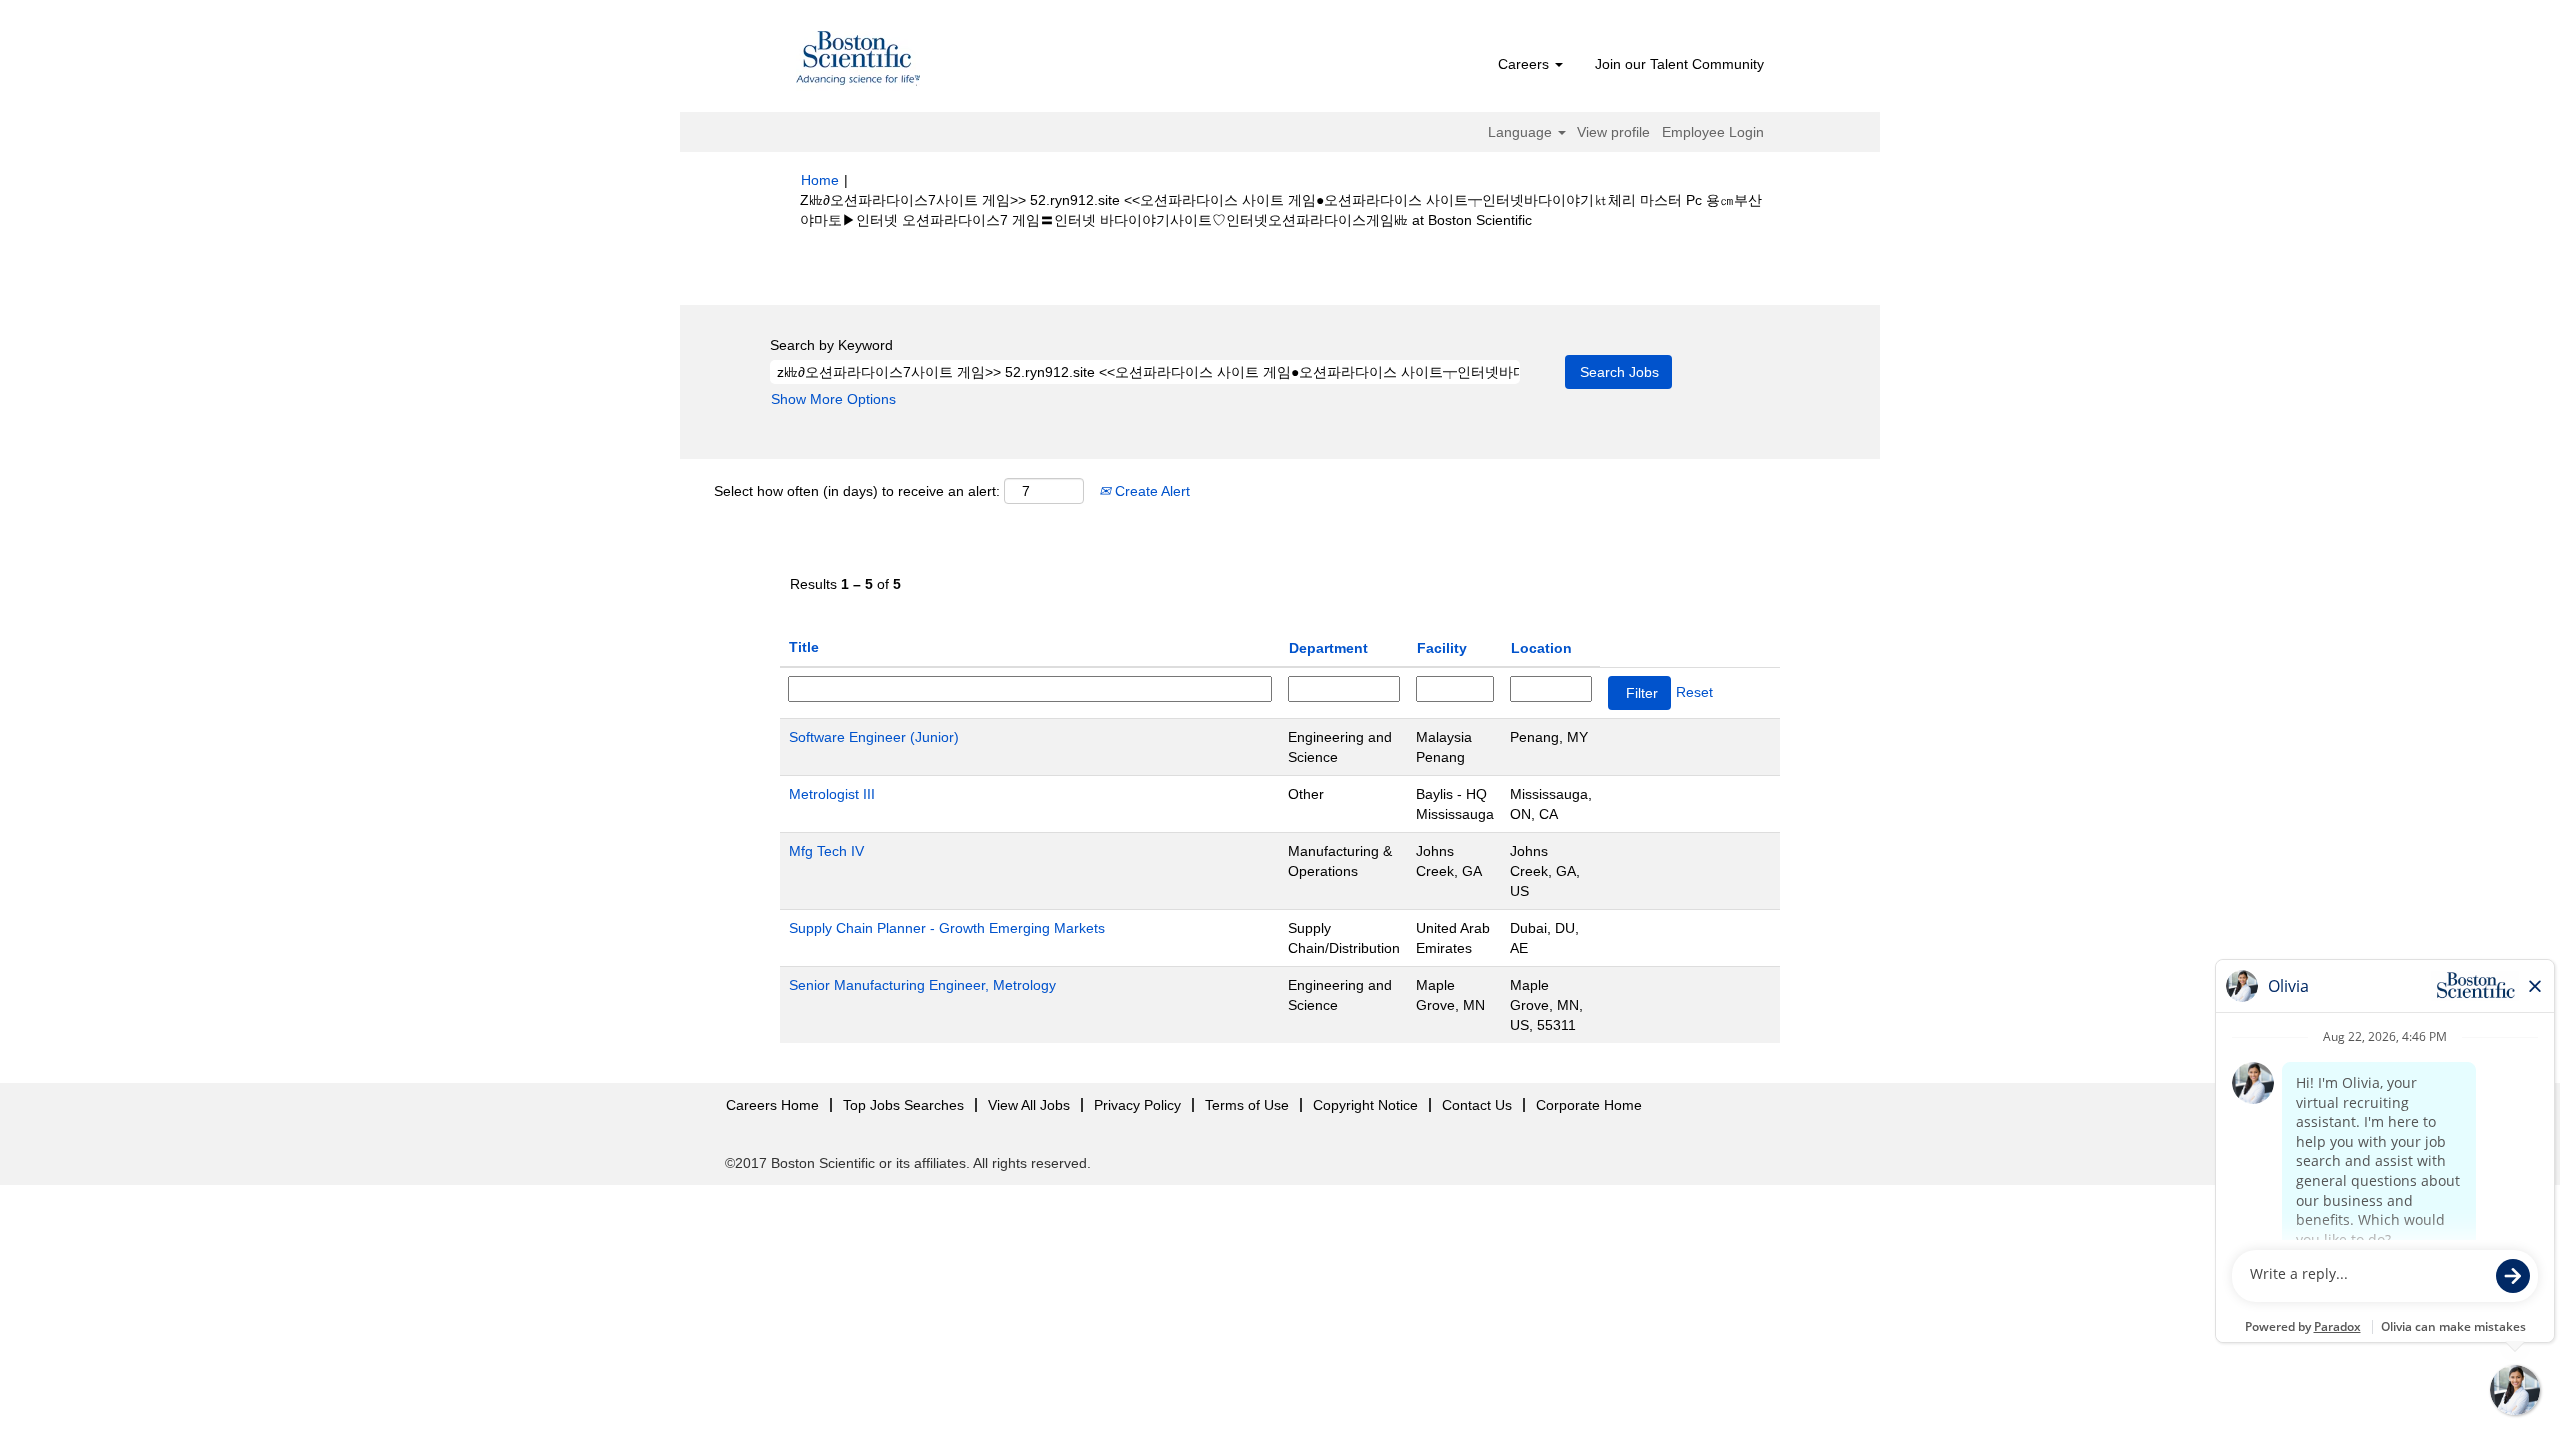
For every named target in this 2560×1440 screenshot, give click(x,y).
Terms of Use (1247, 1105)
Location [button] (1541, 648)
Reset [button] (1694, 692)
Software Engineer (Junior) (874, 737)
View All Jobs (1029, 1105)
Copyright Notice (1365, 1105)
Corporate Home (1589, 1105)
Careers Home (772, 1105)
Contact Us (1477, 1105)
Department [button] (1328, 648)
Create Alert (1150, 491)
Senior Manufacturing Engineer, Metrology (922, 985)
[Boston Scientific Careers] (859, 61)
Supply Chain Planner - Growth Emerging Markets (947, 928)
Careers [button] (1525, 64)
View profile (1613, 132)
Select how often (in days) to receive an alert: (857, 491)
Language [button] (1522, 132)
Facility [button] (1442, 648)
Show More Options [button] (833, 399)
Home (820, 180)
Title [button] (804, 647)
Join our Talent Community (1679, 64)
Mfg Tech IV (826, 851)
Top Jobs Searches (903, 1105)
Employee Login (1713, 132)
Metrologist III (832, 794)
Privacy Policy (1137, 1105)
